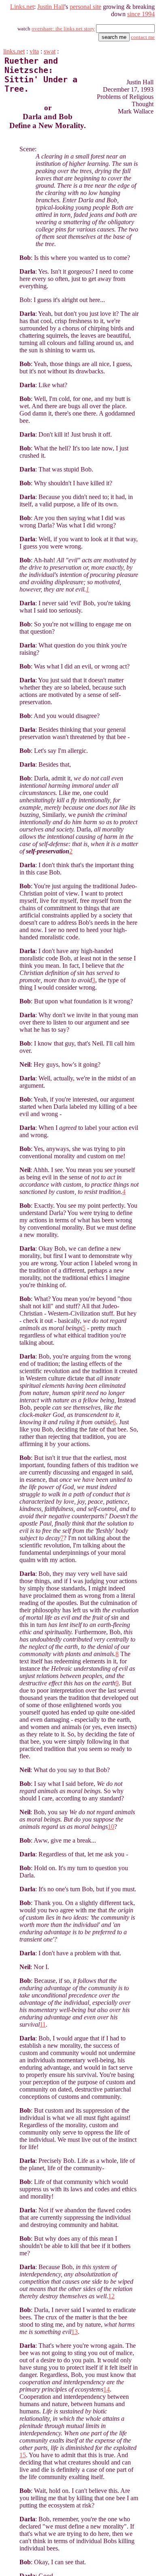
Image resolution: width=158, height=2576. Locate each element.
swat (50, 51)
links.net (14, 51)
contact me (143, 37)
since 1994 (141, 14)
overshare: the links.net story (63, 29)
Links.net (22, 7)
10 (111, 1827)
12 (111, 2296)
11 (43, 2024)
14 (107, 2389)
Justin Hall (51, 7)
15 (23, 2455)
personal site (85, 7)
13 (75, 2332)
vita (34, 51)
